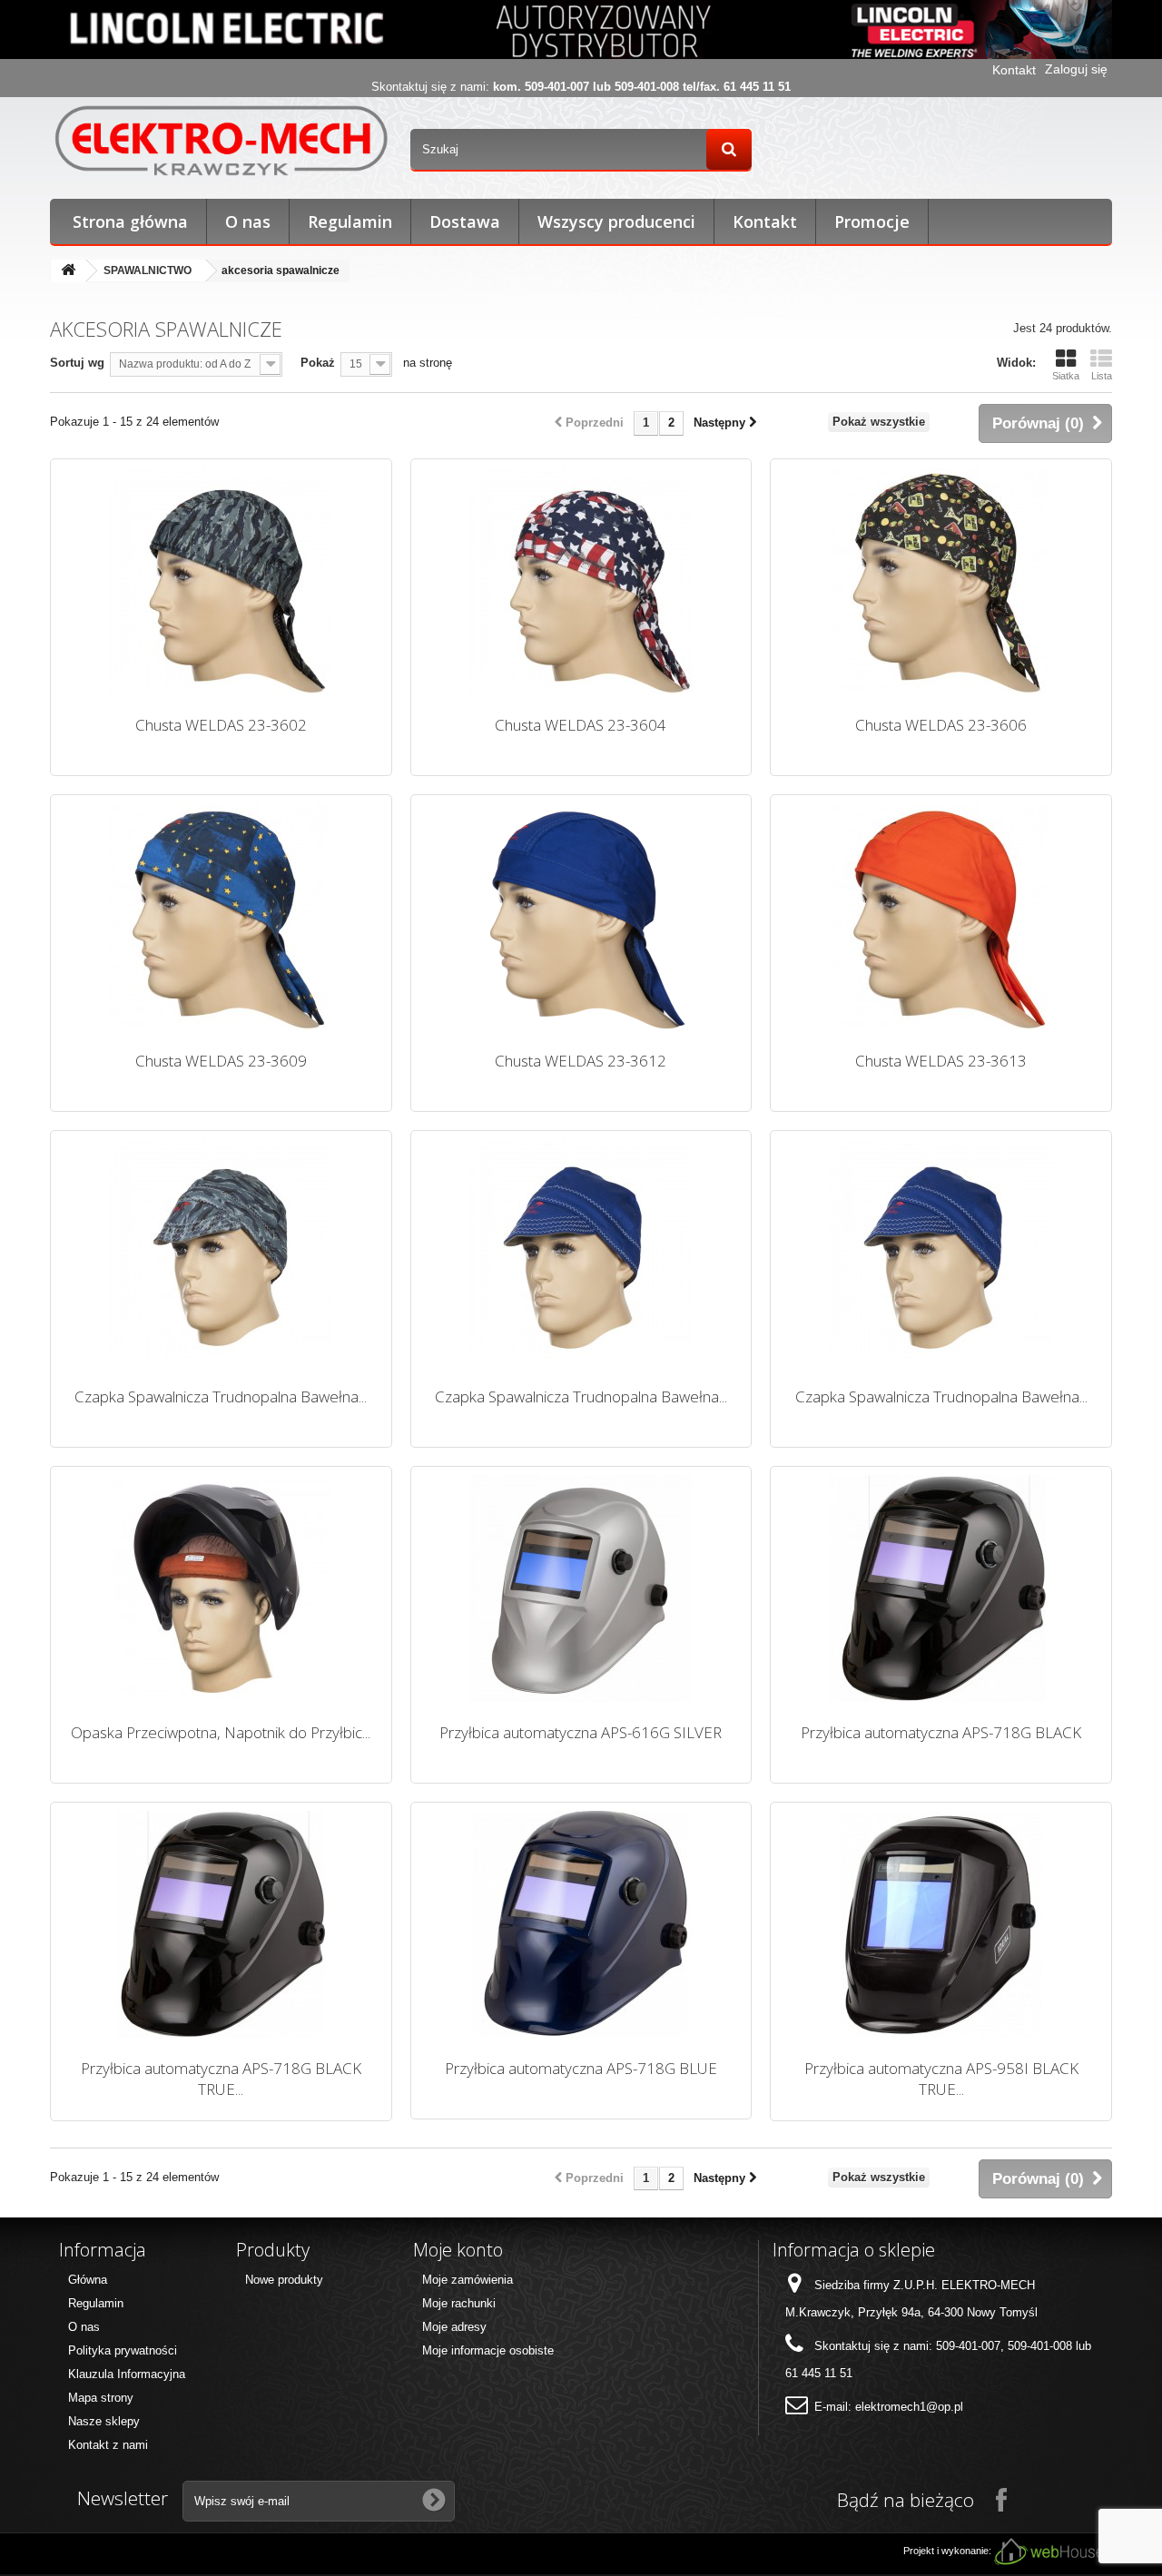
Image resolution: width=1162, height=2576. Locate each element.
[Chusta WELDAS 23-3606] (941, 581)
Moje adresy (454, 2327)
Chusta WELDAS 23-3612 (581, 1061)
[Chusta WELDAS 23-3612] (581, 917)
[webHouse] (1049, 2551)
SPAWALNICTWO (148, 270)
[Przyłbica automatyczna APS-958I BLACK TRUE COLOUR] (941, 1924)
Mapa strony (101, 2398)
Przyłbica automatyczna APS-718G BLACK (941, 1732)
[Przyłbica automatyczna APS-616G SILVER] (581, 1588)
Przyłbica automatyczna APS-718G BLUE (581, 2068)
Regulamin (350, 221)
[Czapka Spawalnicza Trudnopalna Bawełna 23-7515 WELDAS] (581, 1253)
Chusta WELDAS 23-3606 (941, 725)
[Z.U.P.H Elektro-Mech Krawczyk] (221, 140)
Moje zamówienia (468, 2280)
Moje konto (458, 2250)
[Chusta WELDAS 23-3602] (221, 581)
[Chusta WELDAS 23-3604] (581, 581)
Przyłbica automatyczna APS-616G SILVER (581, 1732)
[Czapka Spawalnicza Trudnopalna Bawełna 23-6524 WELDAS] (221, 1253)
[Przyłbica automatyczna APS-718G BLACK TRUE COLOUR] (221, 1924)
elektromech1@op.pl (909, 2407)
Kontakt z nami (108, 2445)
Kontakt (1014, 70)
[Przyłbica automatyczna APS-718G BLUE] (581, 1924)
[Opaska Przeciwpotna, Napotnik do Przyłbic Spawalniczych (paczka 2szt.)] (221, 1588)
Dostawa (465, 221)
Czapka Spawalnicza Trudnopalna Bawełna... (221, 1396)
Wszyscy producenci (616, 221)
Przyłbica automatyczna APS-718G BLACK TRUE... (221, 2079)
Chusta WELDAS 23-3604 (581, 725)
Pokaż (318, 363)
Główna (88, 2280)
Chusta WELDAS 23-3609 (221, 1061)
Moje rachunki (459, 2303)
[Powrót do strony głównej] (68, 271)
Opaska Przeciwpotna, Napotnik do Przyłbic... (221, 1732)
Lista (1102, 376)
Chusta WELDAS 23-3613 (941, 1061)
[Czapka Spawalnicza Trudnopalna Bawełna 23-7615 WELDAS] (941, 1253)
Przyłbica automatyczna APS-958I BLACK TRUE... (941, 2079)
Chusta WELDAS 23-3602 (221, 725)
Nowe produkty (284, 2280)
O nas (248, 221)
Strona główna (130, 221)
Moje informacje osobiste (488, 2350)
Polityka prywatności (123, 2350)
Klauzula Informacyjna (127, 2374)
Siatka (1066, 376)
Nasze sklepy (104, 2421)
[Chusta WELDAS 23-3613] (941, 917)
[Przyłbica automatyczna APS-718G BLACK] (941, 1588)
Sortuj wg (77, 363)
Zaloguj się (1076, 69)
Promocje (872, 221)
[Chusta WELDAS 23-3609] (221, 917)
